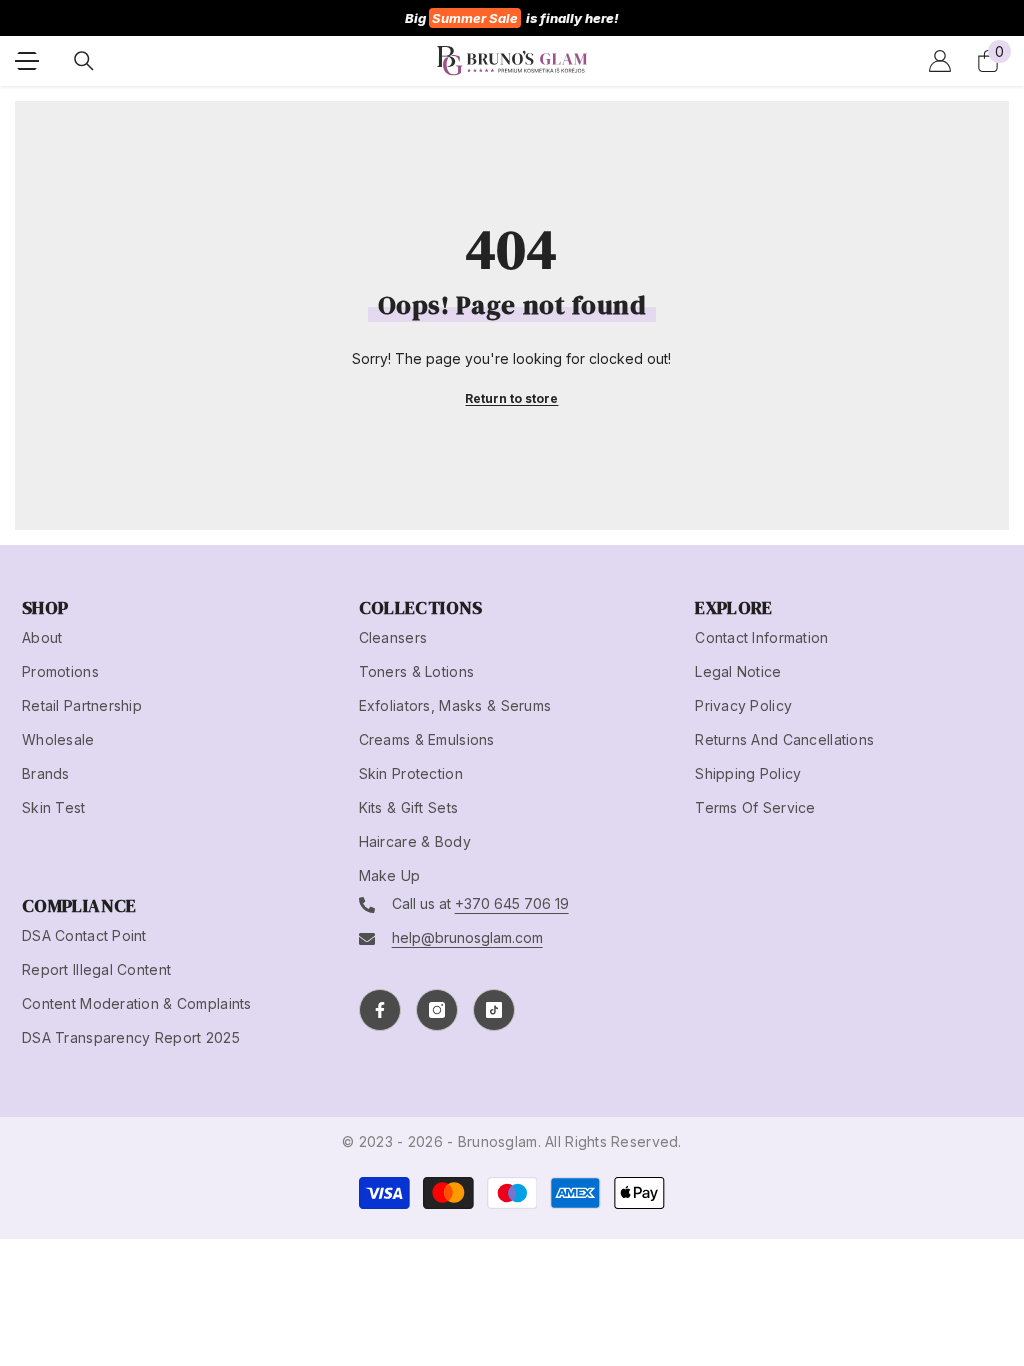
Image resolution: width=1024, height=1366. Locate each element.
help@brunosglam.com (467, 937)
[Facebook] (380, 1010)
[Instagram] (437, 1010)
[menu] (27, 61)
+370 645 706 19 (512, 903)
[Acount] (940, 61)
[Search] (84, 61)
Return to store (511, 398)
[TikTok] (494, 1010)
